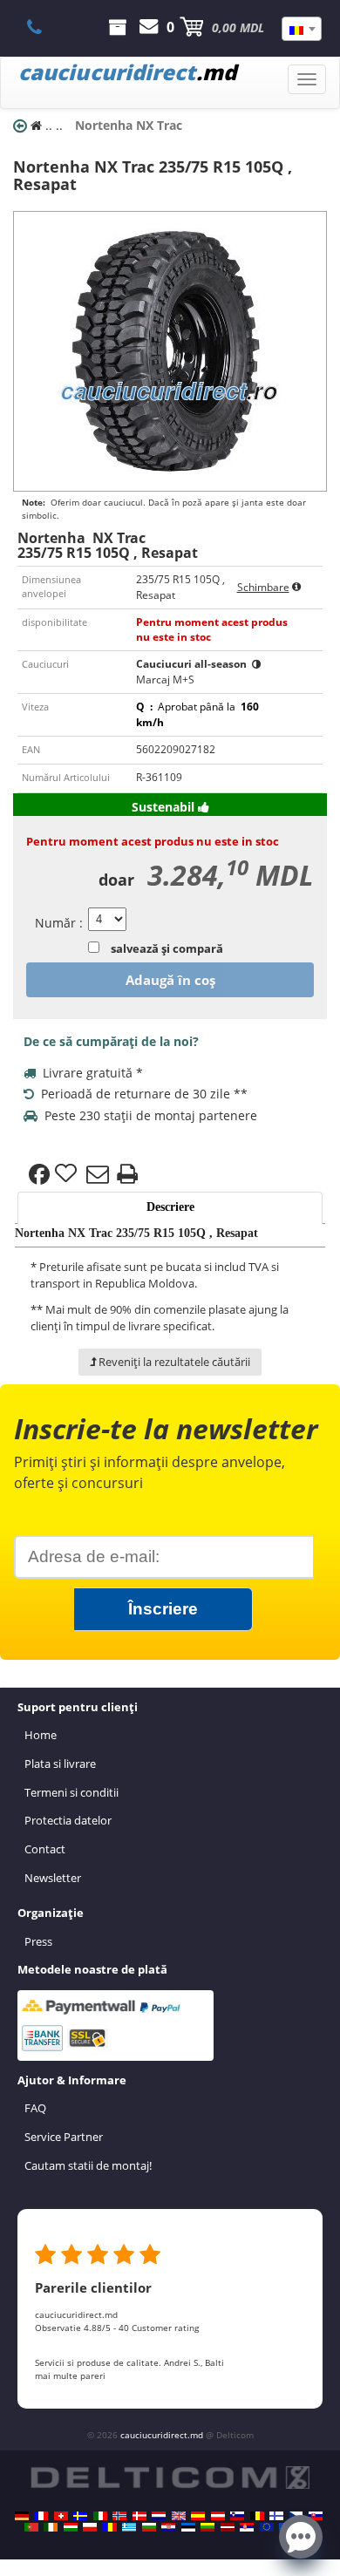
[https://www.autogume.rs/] (247, 2527)
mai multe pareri (70, 2375)
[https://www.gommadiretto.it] (100, 2516)
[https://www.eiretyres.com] (51, 2527)
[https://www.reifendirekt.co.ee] (188, 2527)
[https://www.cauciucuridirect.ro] (110, 2527)
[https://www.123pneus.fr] (41, 2516)
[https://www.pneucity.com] (31, 2527)
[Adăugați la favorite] (68, 1174)
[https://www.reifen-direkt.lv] (228, 2527)
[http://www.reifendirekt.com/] (267, 2527)
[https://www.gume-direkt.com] (237, 2516)
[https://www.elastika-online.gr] (129, 2527)
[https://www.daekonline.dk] (139, 2516)
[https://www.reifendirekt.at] (218, 2516)
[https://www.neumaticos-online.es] (198, 2516)
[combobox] (302, 29)
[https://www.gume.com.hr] (168, 2527)
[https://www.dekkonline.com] (119, 2516)
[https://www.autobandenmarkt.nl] (159, 2516)
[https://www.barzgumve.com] (149, 2527)
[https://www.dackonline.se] (80, 2516)
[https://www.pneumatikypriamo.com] (316, 2516)
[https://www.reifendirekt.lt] (207, 2527)
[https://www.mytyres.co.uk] (179, 2516)
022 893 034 (44, 27)
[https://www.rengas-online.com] (276, 2516)
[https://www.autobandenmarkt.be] (257, 2516)
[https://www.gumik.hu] (71, 2527)
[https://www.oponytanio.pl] (90, 2527)
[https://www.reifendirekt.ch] (61, 2516)
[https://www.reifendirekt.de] (22, 2516)
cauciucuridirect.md (162, 2435)
